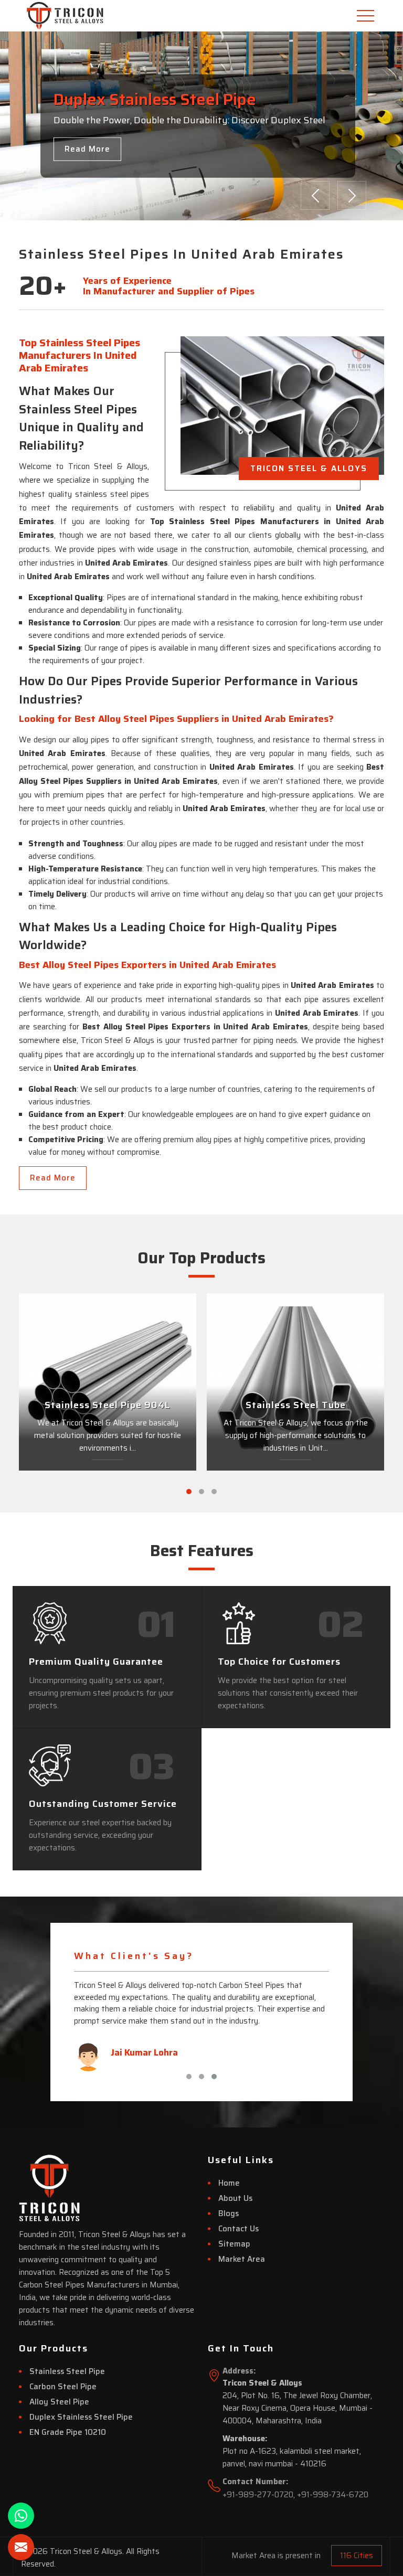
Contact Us (238, 2229)
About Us (235, 2198)
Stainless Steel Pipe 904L (108, 1406)
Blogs (229, 2213)
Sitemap (234, 2244)
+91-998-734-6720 (333, 2495)
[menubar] (367, 16)
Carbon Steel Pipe (63, 2387)
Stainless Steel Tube (296, 1406)
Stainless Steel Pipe (67, 2371)
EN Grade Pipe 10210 (68, 2432)
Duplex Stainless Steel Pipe (81, 2417)
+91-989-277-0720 (258, 2495)
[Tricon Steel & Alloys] (49, 16)
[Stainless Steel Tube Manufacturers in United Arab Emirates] (295, 1382)
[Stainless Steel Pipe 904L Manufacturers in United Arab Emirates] (108, 1382)
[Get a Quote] (21, 2547)
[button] (189, 1492)
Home (229, 2183)
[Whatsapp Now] (21, 2516)
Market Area (242, 2259)
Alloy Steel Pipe (59, 2402)
